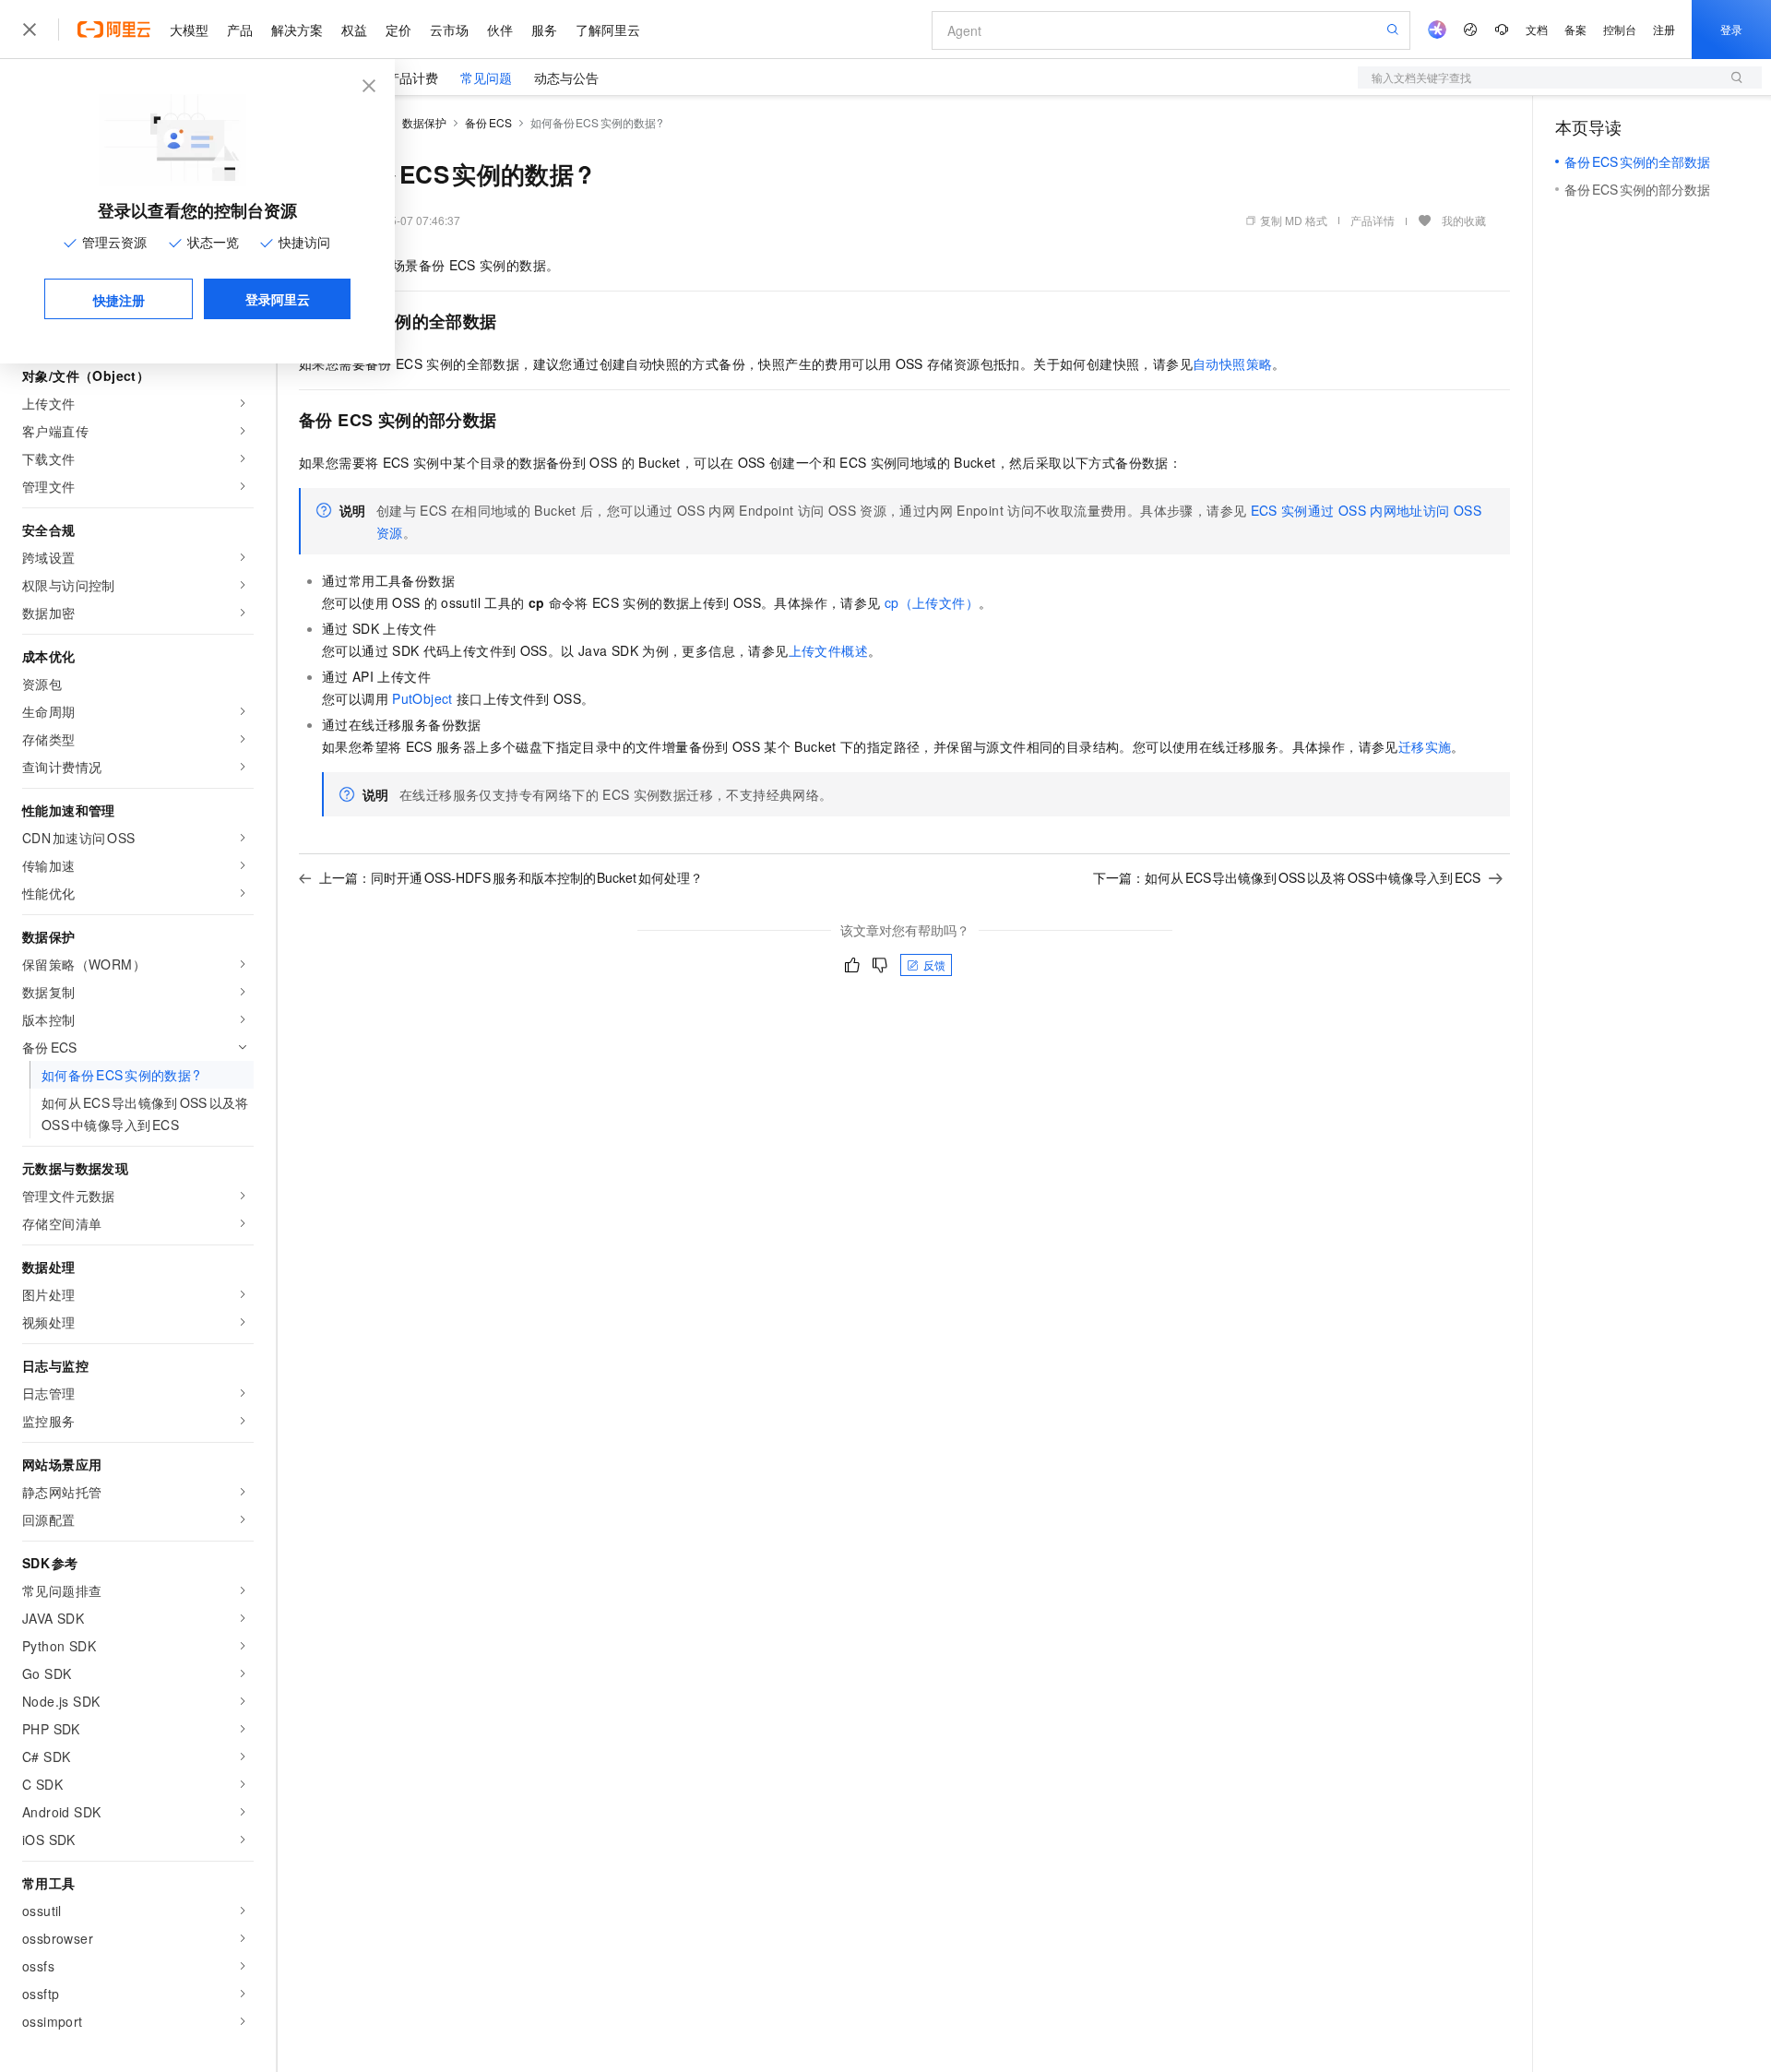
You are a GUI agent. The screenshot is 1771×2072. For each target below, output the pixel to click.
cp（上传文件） (932, 602)
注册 (1664, 29)
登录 (1731, 29)
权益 (354, 30)
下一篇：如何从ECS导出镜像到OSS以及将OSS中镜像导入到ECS (1287, 877)
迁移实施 (1425, 746)
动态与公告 (566, 77)
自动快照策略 (1232, 363)
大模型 (189, 30)
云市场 (449, 30)
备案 (1575, 29)
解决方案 (297, 30)
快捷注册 (119, 300)
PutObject (422, 698)
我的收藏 (1464, 220)
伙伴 (500, 30)
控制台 (1620, 29)
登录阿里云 (278, 299)
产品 (240, 30)
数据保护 (424, 122)
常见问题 (486, 77)
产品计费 (412, 77)
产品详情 (1373, 220)
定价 (398, 30)
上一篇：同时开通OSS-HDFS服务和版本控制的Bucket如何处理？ (511, 877)
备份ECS (488, 122)
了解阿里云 (608, 30)
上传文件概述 (828, 650)
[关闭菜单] (30, 30)
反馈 (934, 965)
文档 (1537, 29)
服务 (544, 30)
